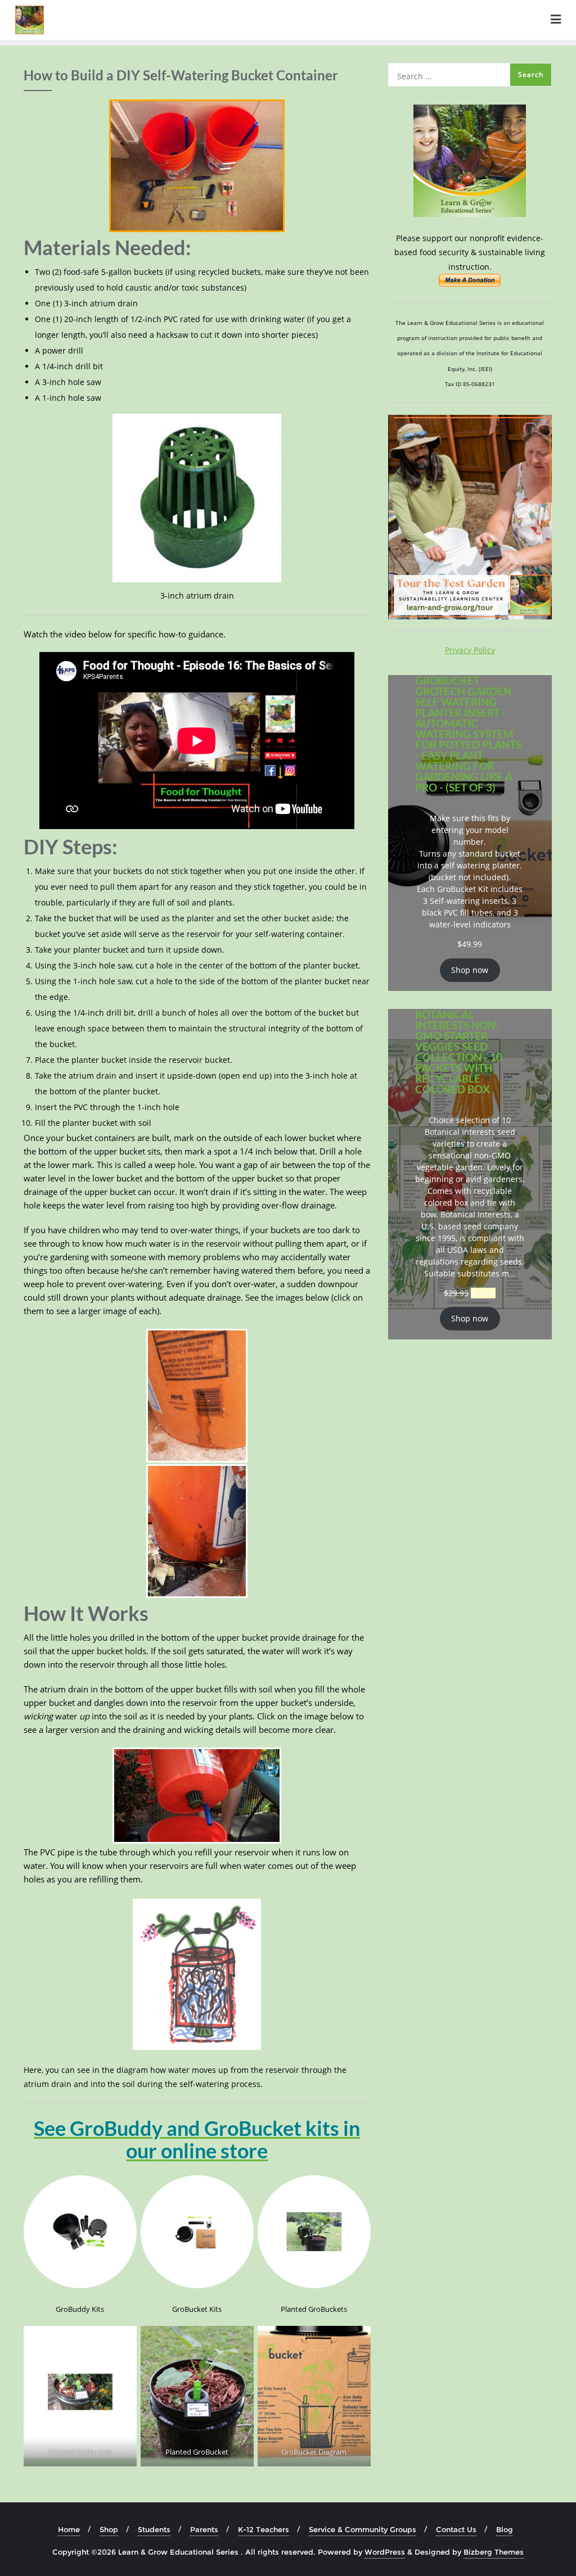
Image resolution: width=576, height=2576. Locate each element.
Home (69, 2529)
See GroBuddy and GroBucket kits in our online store (197, 2139)
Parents (204, 2529)
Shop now (470, 970)
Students (154, 2529)
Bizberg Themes (494, 2552)
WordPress (385, 2552)
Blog (505, 2529)
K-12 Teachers (264, 2529)
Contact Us (456, 2529)
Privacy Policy (470, 650)
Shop (109, 2529)
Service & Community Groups (363, 2529)
